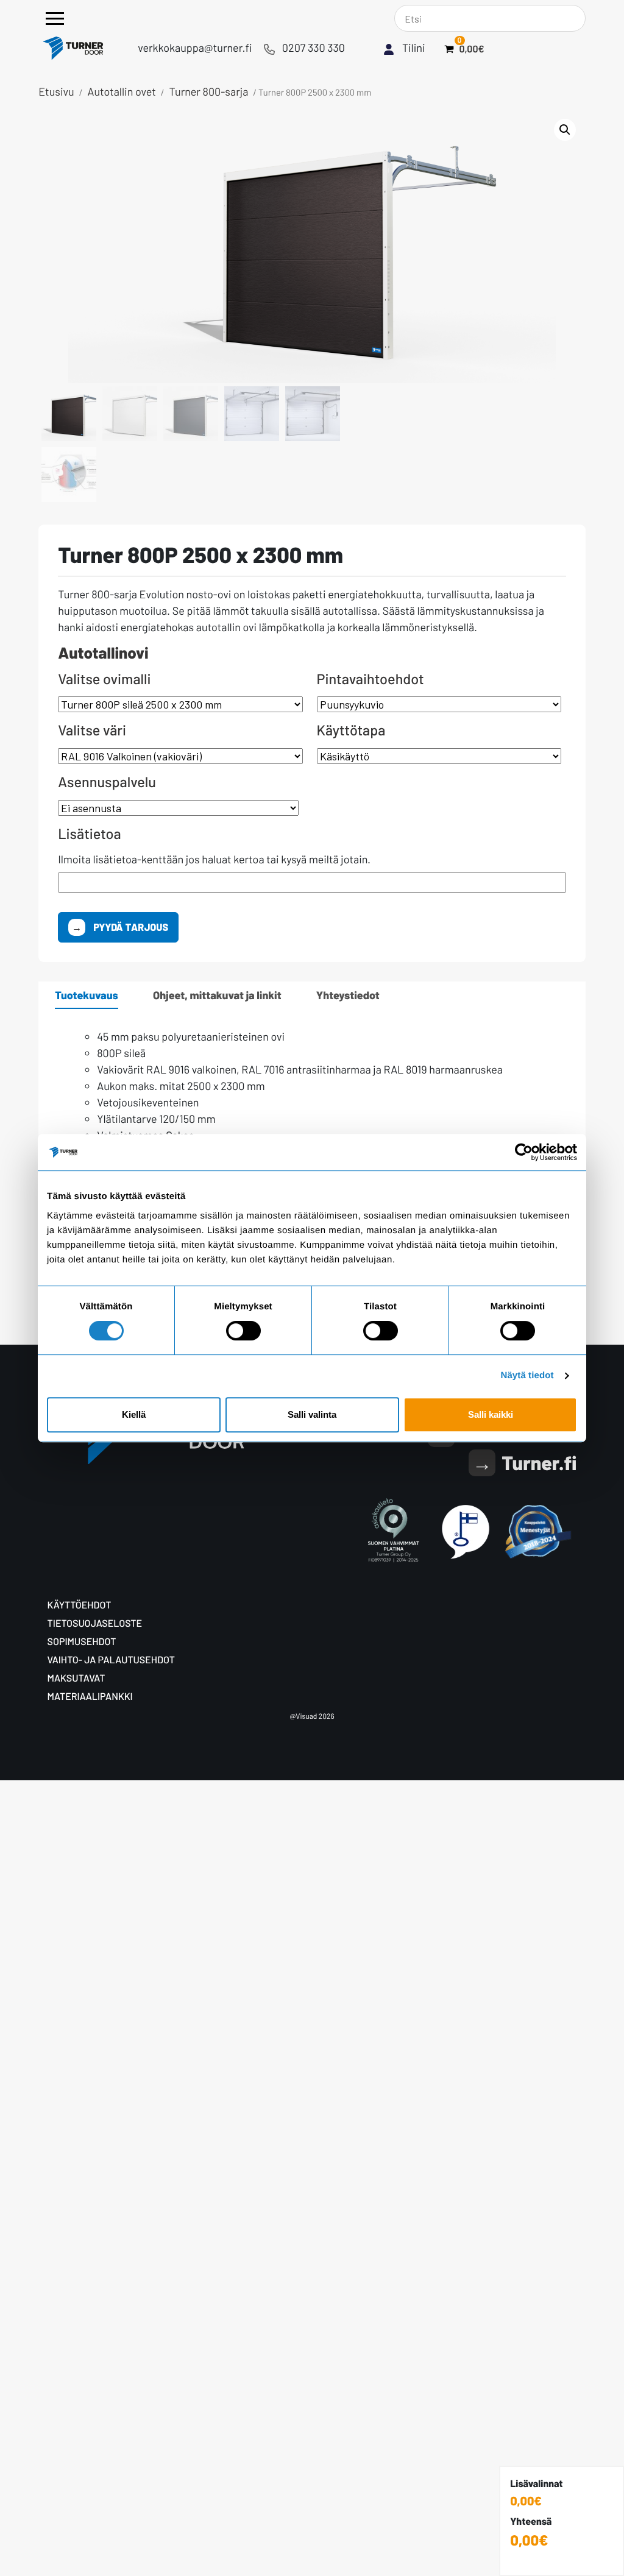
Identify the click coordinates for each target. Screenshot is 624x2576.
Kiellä (134, 1414)
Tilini (414, 48)
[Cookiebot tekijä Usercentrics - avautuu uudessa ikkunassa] (524, 1152)
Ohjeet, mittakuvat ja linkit (217, 995)
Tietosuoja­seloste (95, 1623)
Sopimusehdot (82, 1642)
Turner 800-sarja (209, 91)
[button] (565, 130)
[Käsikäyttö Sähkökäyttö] (439, 756)
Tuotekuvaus (87, 995)
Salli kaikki (491, 1414)
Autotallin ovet (122, 91)
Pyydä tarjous (130, 927)
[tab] (87, 995)
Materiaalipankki (90, 1697)
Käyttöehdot (80, 1605)
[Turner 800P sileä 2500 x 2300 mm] (180, 704)
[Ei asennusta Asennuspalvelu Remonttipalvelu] (180, 808)
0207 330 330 (314, 48)
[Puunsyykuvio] (439, 704)
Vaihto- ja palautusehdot (111, 1660)
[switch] (243, 1331)
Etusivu (56, 91)
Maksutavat (76, 1678)
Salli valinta (312, 1414)
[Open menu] (55, 19)
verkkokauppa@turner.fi (195, 48)
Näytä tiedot (527, 1375)
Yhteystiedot (348, 995)
